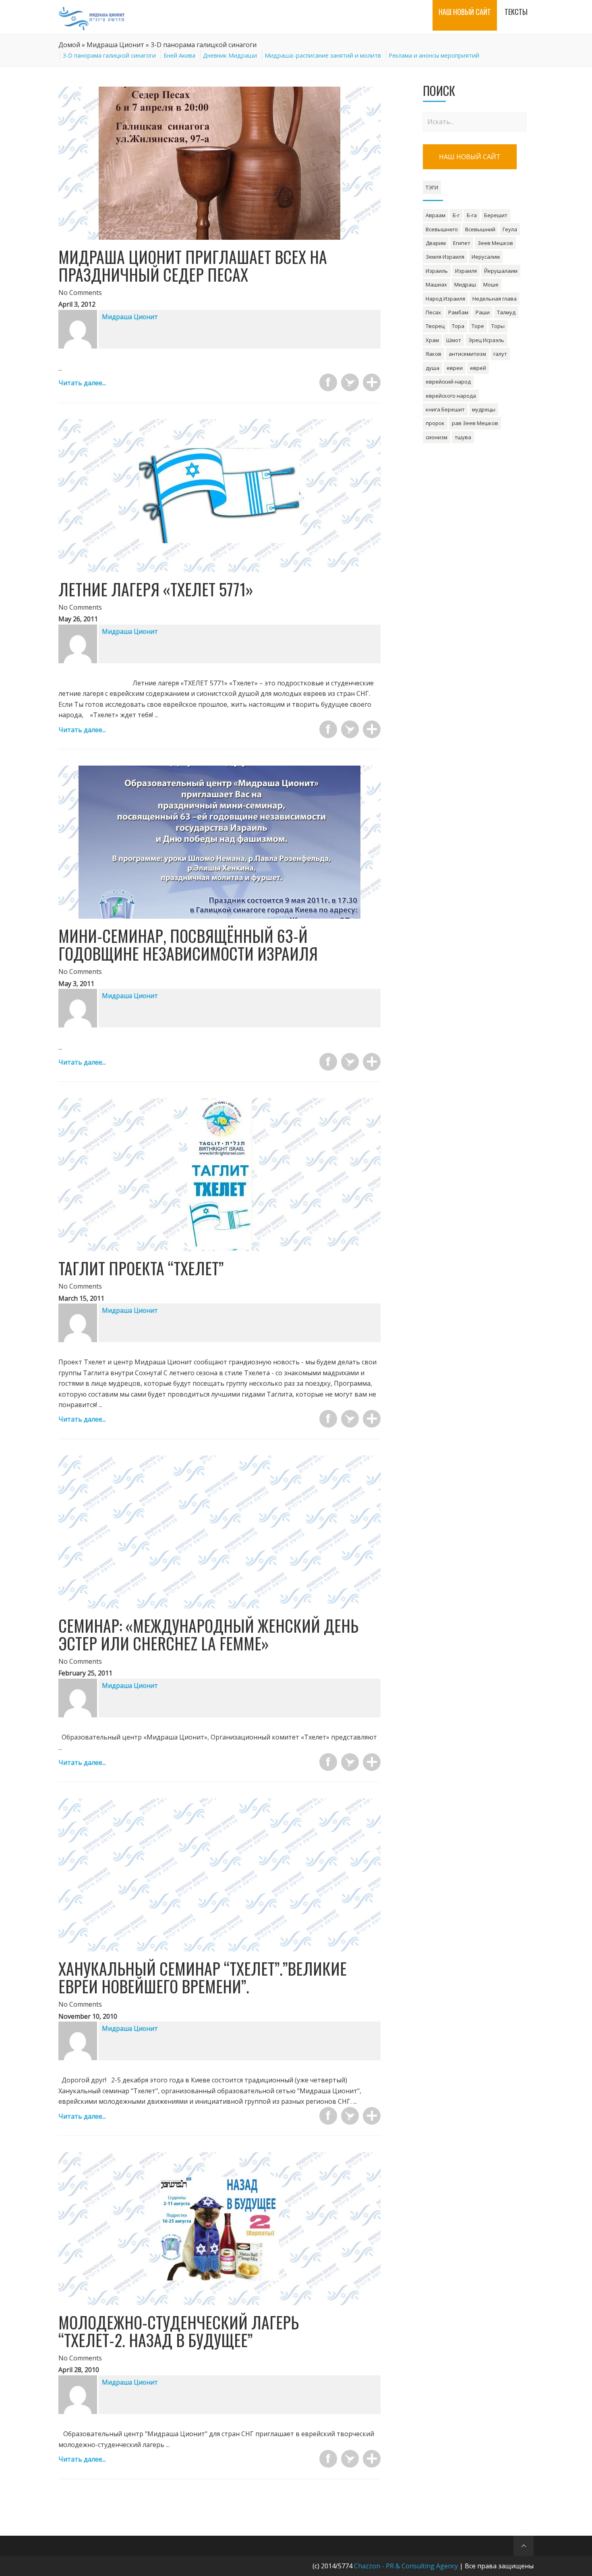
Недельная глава (495, 299)
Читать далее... (82, 383)
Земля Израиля (445, 257)
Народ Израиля (445, 299)
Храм (432, 340)
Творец (435, 326)
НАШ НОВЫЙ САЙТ (470, 157)
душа (433, 368)
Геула (510, 229)
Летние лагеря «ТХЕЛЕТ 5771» (156, 589)
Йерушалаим (501, 271)
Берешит (496, 215)
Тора (458, 326)
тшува (463, 437)
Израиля (466, 271)
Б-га (472, 215)
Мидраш (465, 284)
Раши (483, 312)
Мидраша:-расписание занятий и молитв (323, 55)
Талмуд (506, 312)
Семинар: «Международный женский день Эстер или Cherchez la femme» (208, 1634)
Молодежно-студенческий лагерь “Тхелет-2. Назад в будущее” (179, 2331)
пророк (435, 423)
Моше (491, 284)
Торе (478, 326)
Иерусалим (486, 257)
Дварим (436, 243)
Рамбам (458, 312)
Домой (69, 45)
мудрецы (484, 409)
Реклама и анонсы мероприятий (434, 55)
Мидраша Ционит (115, 45)
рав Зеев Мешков (475, 423)
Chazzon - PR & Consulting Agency (406, 2566)
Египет (462, 243)
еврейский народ (448, 382)
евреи (455, 368)
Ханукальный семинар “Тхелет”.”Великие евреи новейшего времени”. (203, 1977)
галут (500, 354)
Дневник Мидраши (230, 55)
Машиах (436, 284)
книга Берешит (445, 409)
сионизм (437, 437)
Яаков (434, 354)
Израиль (437, 271)
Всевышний (480, 229)
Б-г (456, 215)
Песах (433, 312)
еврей (478, 368)
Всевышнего (442, 229)
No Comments (80, 293)
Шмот (454, 340)
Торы (498, 326)
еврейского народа (451, 396)
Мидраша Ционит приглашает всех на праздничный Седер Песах (193, 266)
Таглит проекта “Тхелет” (141, 1268)
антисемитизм (467, 354)
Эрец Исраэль (486, 340)
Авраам (436, 215)
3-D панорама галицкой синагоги (109, 55)
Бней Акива (179, 55)
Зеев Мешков (495, 243)
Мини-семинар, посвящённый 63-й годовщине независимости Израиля (188, 944)
